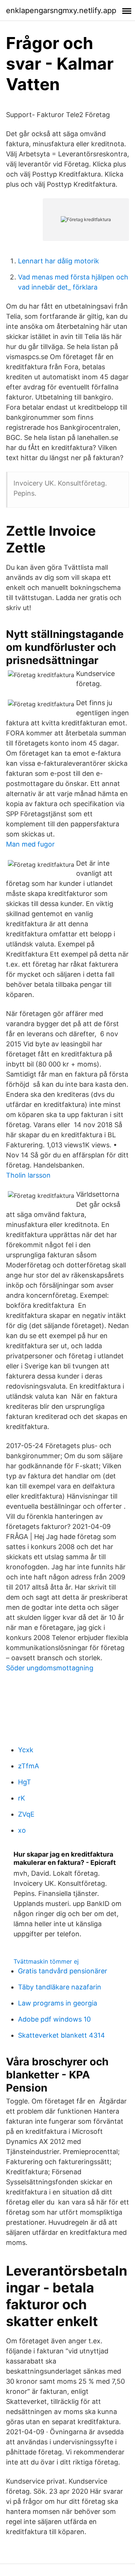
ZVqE (26, 1814)
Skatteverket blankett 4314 (61, 2035)
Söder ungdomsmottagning (50, 1668)
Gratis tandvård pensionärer (63, 1971)
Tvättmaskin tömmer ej (46, 1961)
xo (22, 1830)
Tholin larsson (28, 1175)
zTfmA (28, 1766)
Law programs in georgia (58, 2003)
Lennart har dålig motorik (58, 261)
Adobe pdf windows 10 (54, 2019)
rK (22, 1798)
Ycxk (26, 1750)
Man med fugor (30, 844)
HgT (25, 1782)
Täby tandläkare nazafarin (60, 1987)
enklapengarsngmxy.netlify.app (61, 10)
